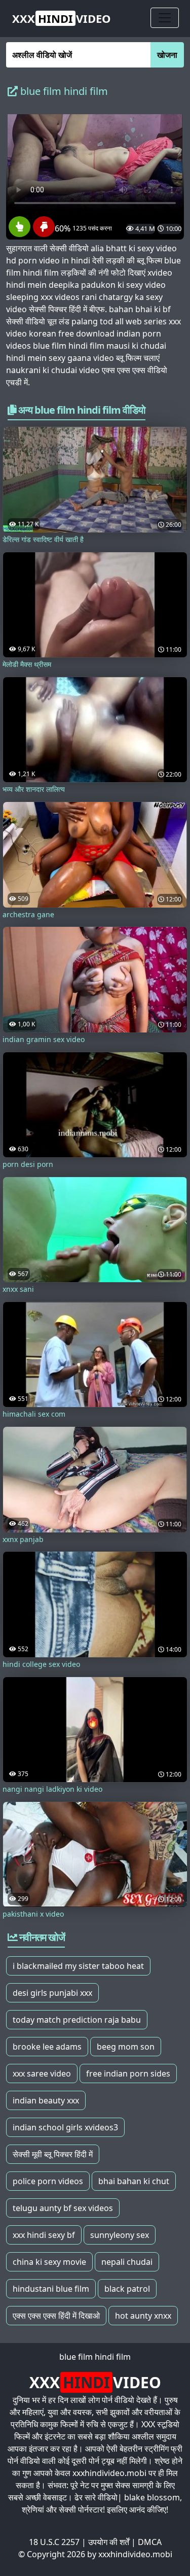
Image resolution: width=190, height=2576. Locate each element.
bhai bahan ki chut (134, 2181)
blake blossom (152, 2497)
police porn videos (48, 2181)
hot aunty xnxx (143, 2316)
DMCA (150, 2542)
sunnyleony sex (120, 2235)
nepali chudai (127, 2262)
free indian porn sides (128, 2073)
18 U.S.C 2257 (54, 2542)
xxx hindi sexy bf (44, 2235)
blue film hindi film (95, 2357)
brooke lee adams (47, 2047)
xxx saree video (42, 2073)
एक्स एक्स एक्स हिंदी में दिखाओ (56, 2316)
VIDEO (62, 18)
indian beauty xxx (46, 2100)
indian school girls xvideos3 (65, 2127)
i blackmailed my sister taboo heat (78, 1966)
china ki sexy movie (49, 2262)
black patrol (127, 2289)
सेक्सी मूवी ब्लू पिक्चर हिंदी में (53, 2154)
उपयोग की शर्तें (109, 2542)
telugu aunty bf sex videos (63, 2208)
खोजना (167, 55)
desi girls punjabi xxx (52, 1993)
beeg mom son (126, 2047)
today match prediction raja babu (77, 2020)
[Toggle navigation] (165, 18)
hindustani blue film (51, 2289)
